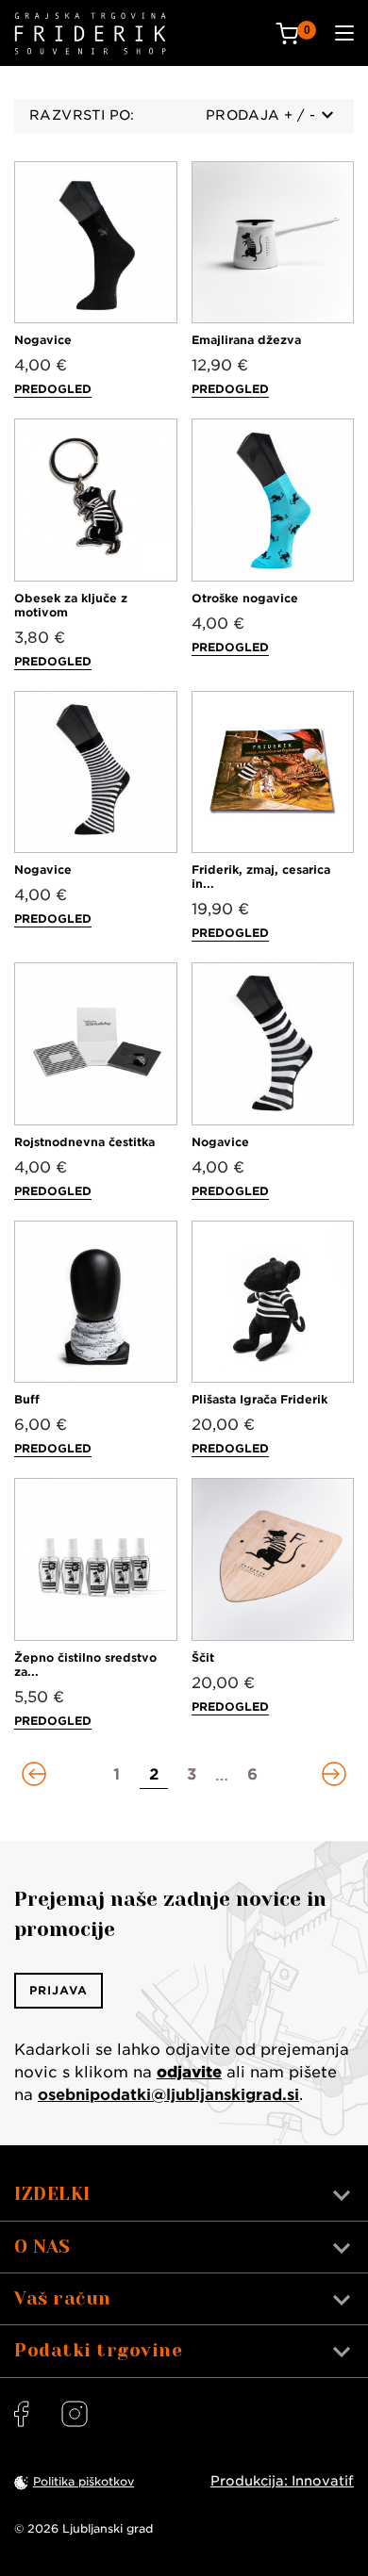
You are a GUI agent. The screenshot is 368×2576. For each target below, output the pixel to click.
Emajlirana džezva (246, 340)
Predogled (53, 389)
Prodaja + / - (260, 115)
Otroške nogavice (245, 598)
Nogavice (43, 340)
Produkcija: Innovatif (282, 2481)
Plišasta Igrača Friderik (259, 1399)
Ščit (203, 1657)
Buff (27, 1399)
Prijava (59, 1990)
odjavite (189, 2072)
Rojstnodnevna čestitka (84, 1142)
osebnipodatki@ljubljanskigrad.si (168, 2095)
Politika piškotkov (84, 2481)
